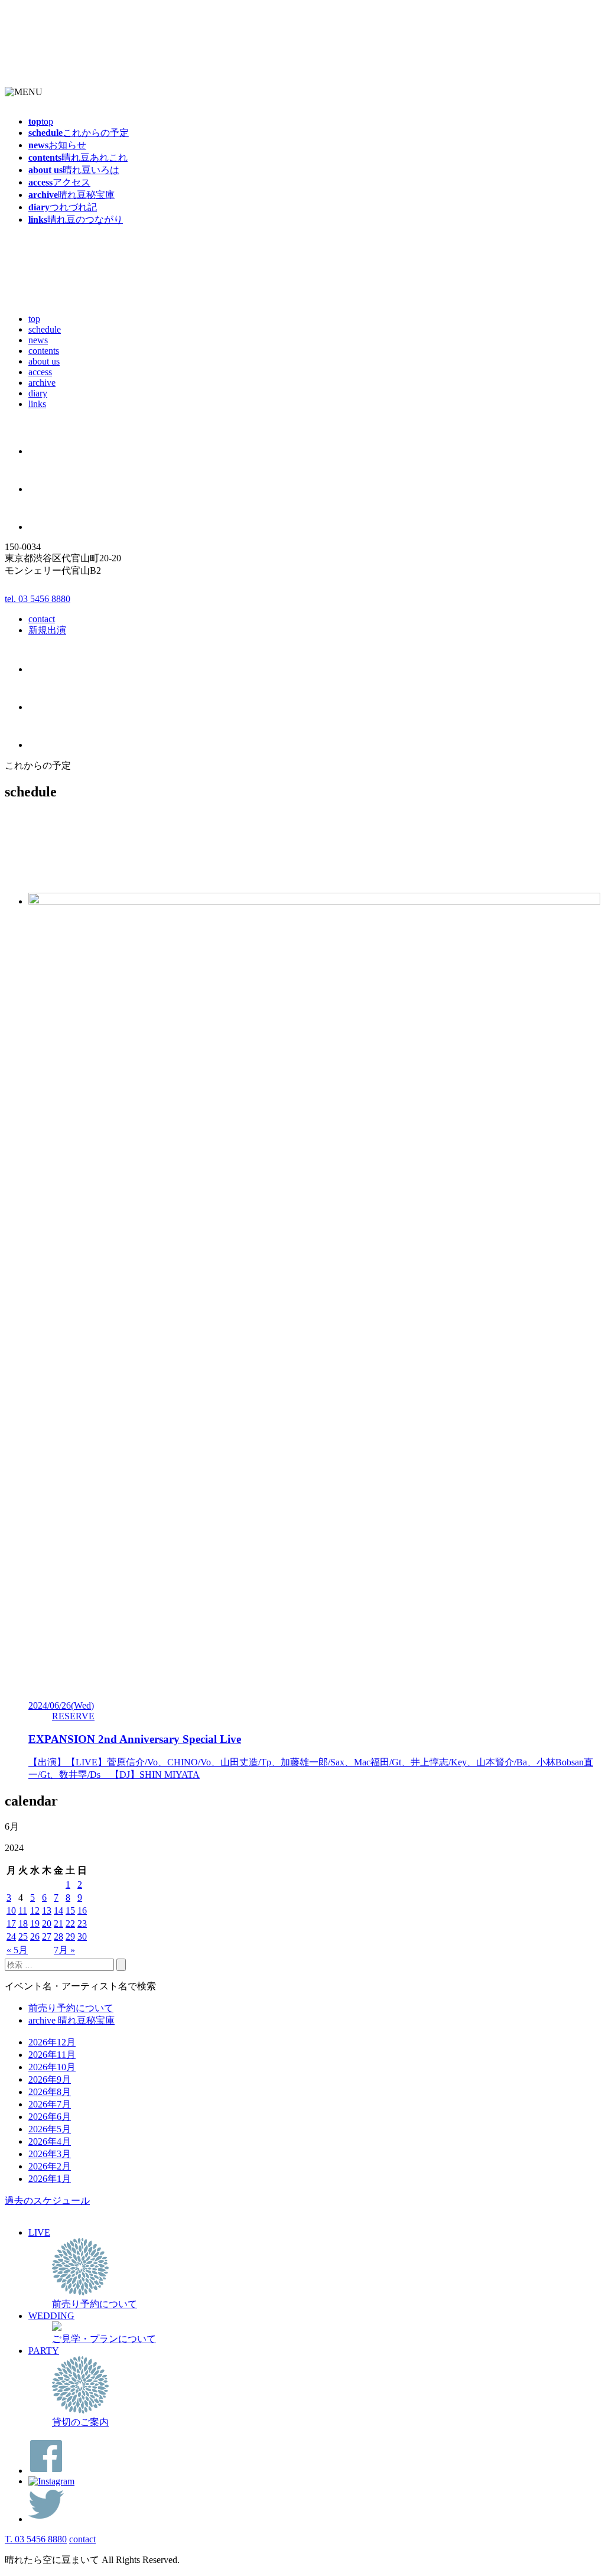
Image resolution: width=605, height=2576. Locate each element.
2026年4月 (50, 2141)
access (40, 372)
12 (35, 1910)
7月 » (64, 1950)
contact (42, 619)
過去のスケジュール (47, 2201)
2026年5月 (50, 2129)
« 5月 (17, 1950)
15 (70, 1910)
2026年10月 (52, 2067)
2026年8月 (50, 2092)
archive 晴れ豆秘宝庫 (71, 2020)
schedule (45, 329)
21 (58, 1923)
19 (35, 1923)
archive (42, 383)
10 (11, 1910)
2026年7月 (50, 2104)
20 (47, 1923)
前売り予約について (71, 2008)
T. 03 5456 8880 (36, 2539)
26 (35, 1936)
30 (82, 1936)
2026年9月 (50, 2079)
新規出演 (47, 630)
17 (11, 1923)
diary (38, 393)
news (38, 340)
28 (58, 1936)
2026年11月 (52, 2055)
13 (47, 1910)
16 (82, 1910)
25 (23, 1936)
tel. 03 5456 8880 (38, 599)
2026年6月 (50, 2117)
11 (23, 1910)
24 (11, 1936)
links (37, 404)
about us (44, 361)
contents (44, 351)
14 (58, 1910)
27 (47, 1936)
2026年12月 (52, 2042)
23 (82, 1923)
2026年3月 (50, 2154)
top (34, 319)
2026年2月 (50, 2166)
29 (70, 1936)
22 (70, 1923)
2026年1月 (50, 2179)
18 (23, 1923)
